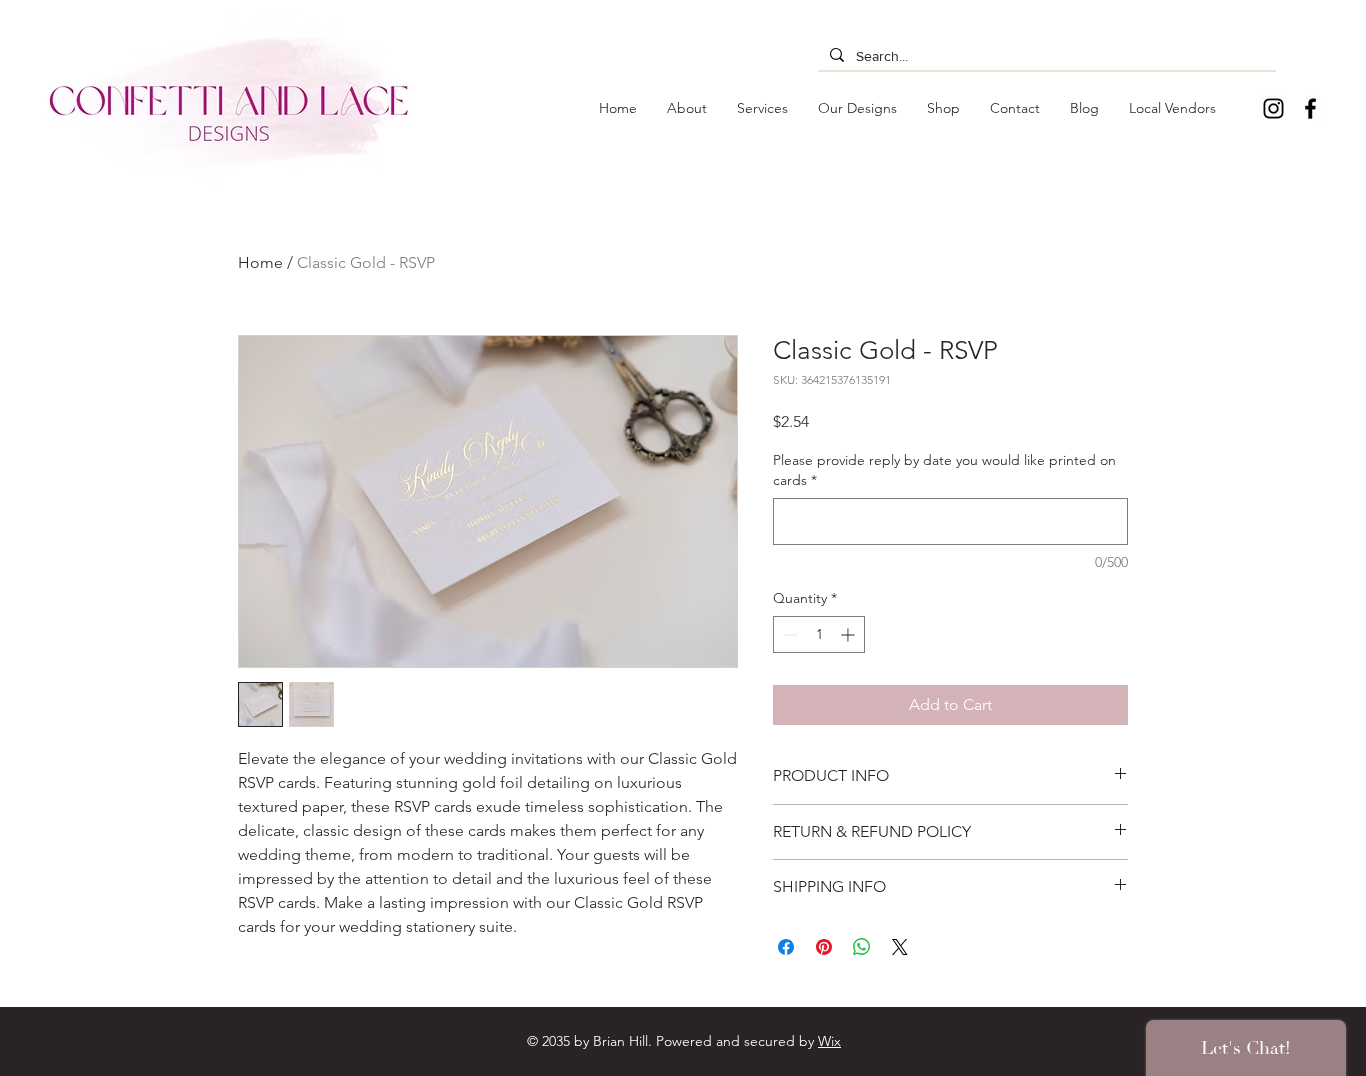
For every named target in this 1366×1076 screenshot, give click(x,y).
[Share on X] (900, 947)
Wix (829, 1041)
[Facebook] (1310, 108)
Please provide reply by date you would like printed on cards (944, 470)
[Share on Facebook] (786, 947)
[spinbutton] (819, 634)
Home (260, 262)
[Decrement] (788, 634)
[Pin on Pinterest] (824, 947)
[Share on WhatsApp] (862, 947)
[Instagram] (1273, 108)
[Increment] (849, 634)
